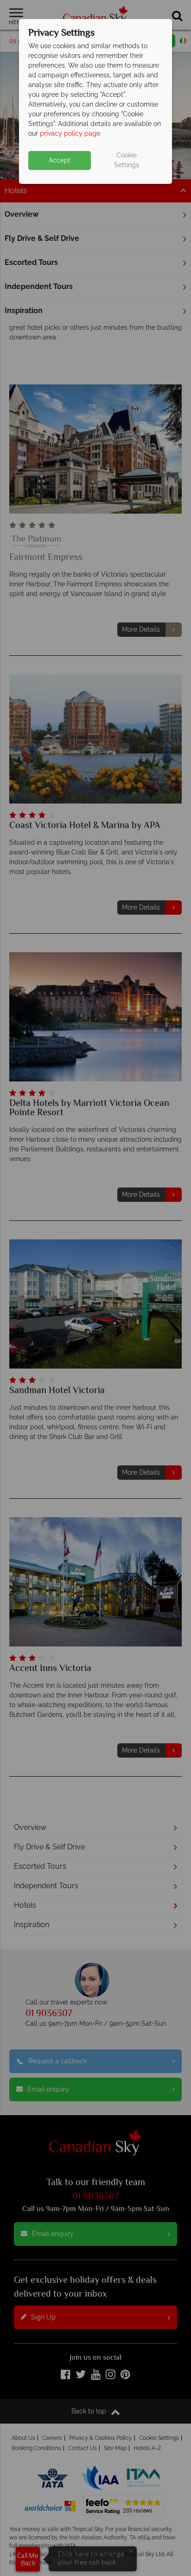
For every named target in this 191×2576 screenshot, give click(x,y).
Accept (60, 160)
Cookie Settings (127, 160)
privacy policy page (70, 133)
